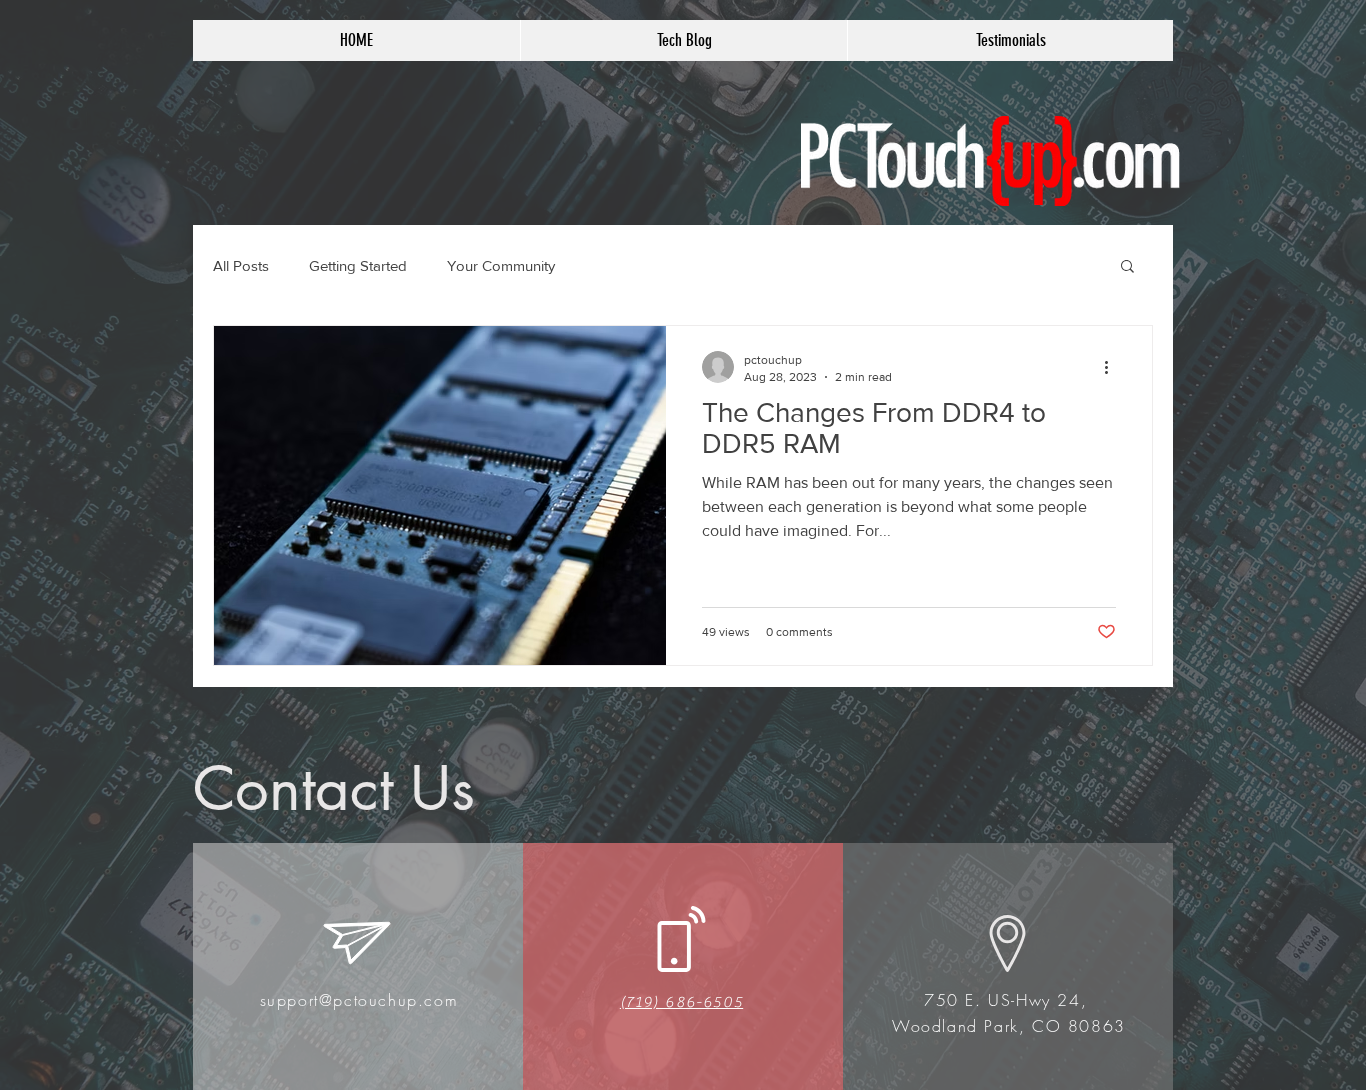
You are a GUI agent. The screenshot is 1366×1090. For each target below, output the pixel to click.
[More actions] (1113, 367)
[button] (1127, 267)
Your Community (501, 265)
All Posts (241, 265)
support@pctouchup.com (359, 1000)
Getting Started (358, 265)
